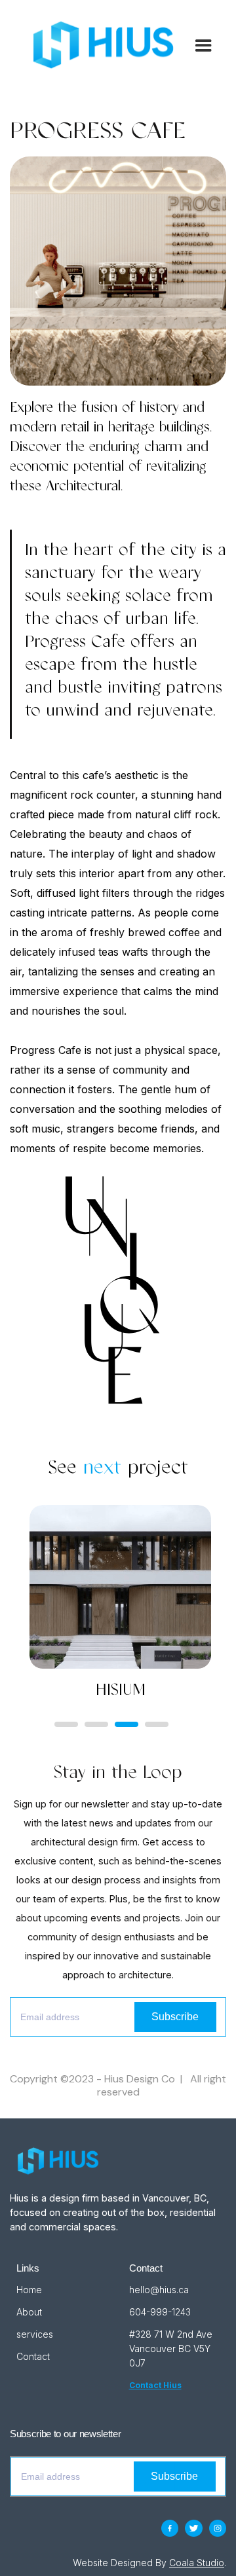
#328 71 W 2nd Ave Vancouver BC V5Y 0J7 (172, 2349)
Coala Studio (197, 2563)
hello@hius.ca (159, 2290)
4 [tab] (157, 1724)
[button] (198, 45)
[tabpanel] (131, 1606)
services (35, 2334)
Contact (33, 2356)
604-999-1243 (160, 2312)
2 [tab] (96, 1724)
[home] (99, 45)
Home (29, 2290)
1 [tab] (66, 1724)
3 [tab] (127, 1724)
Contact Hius (155, 2385)
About (29, 2312)
